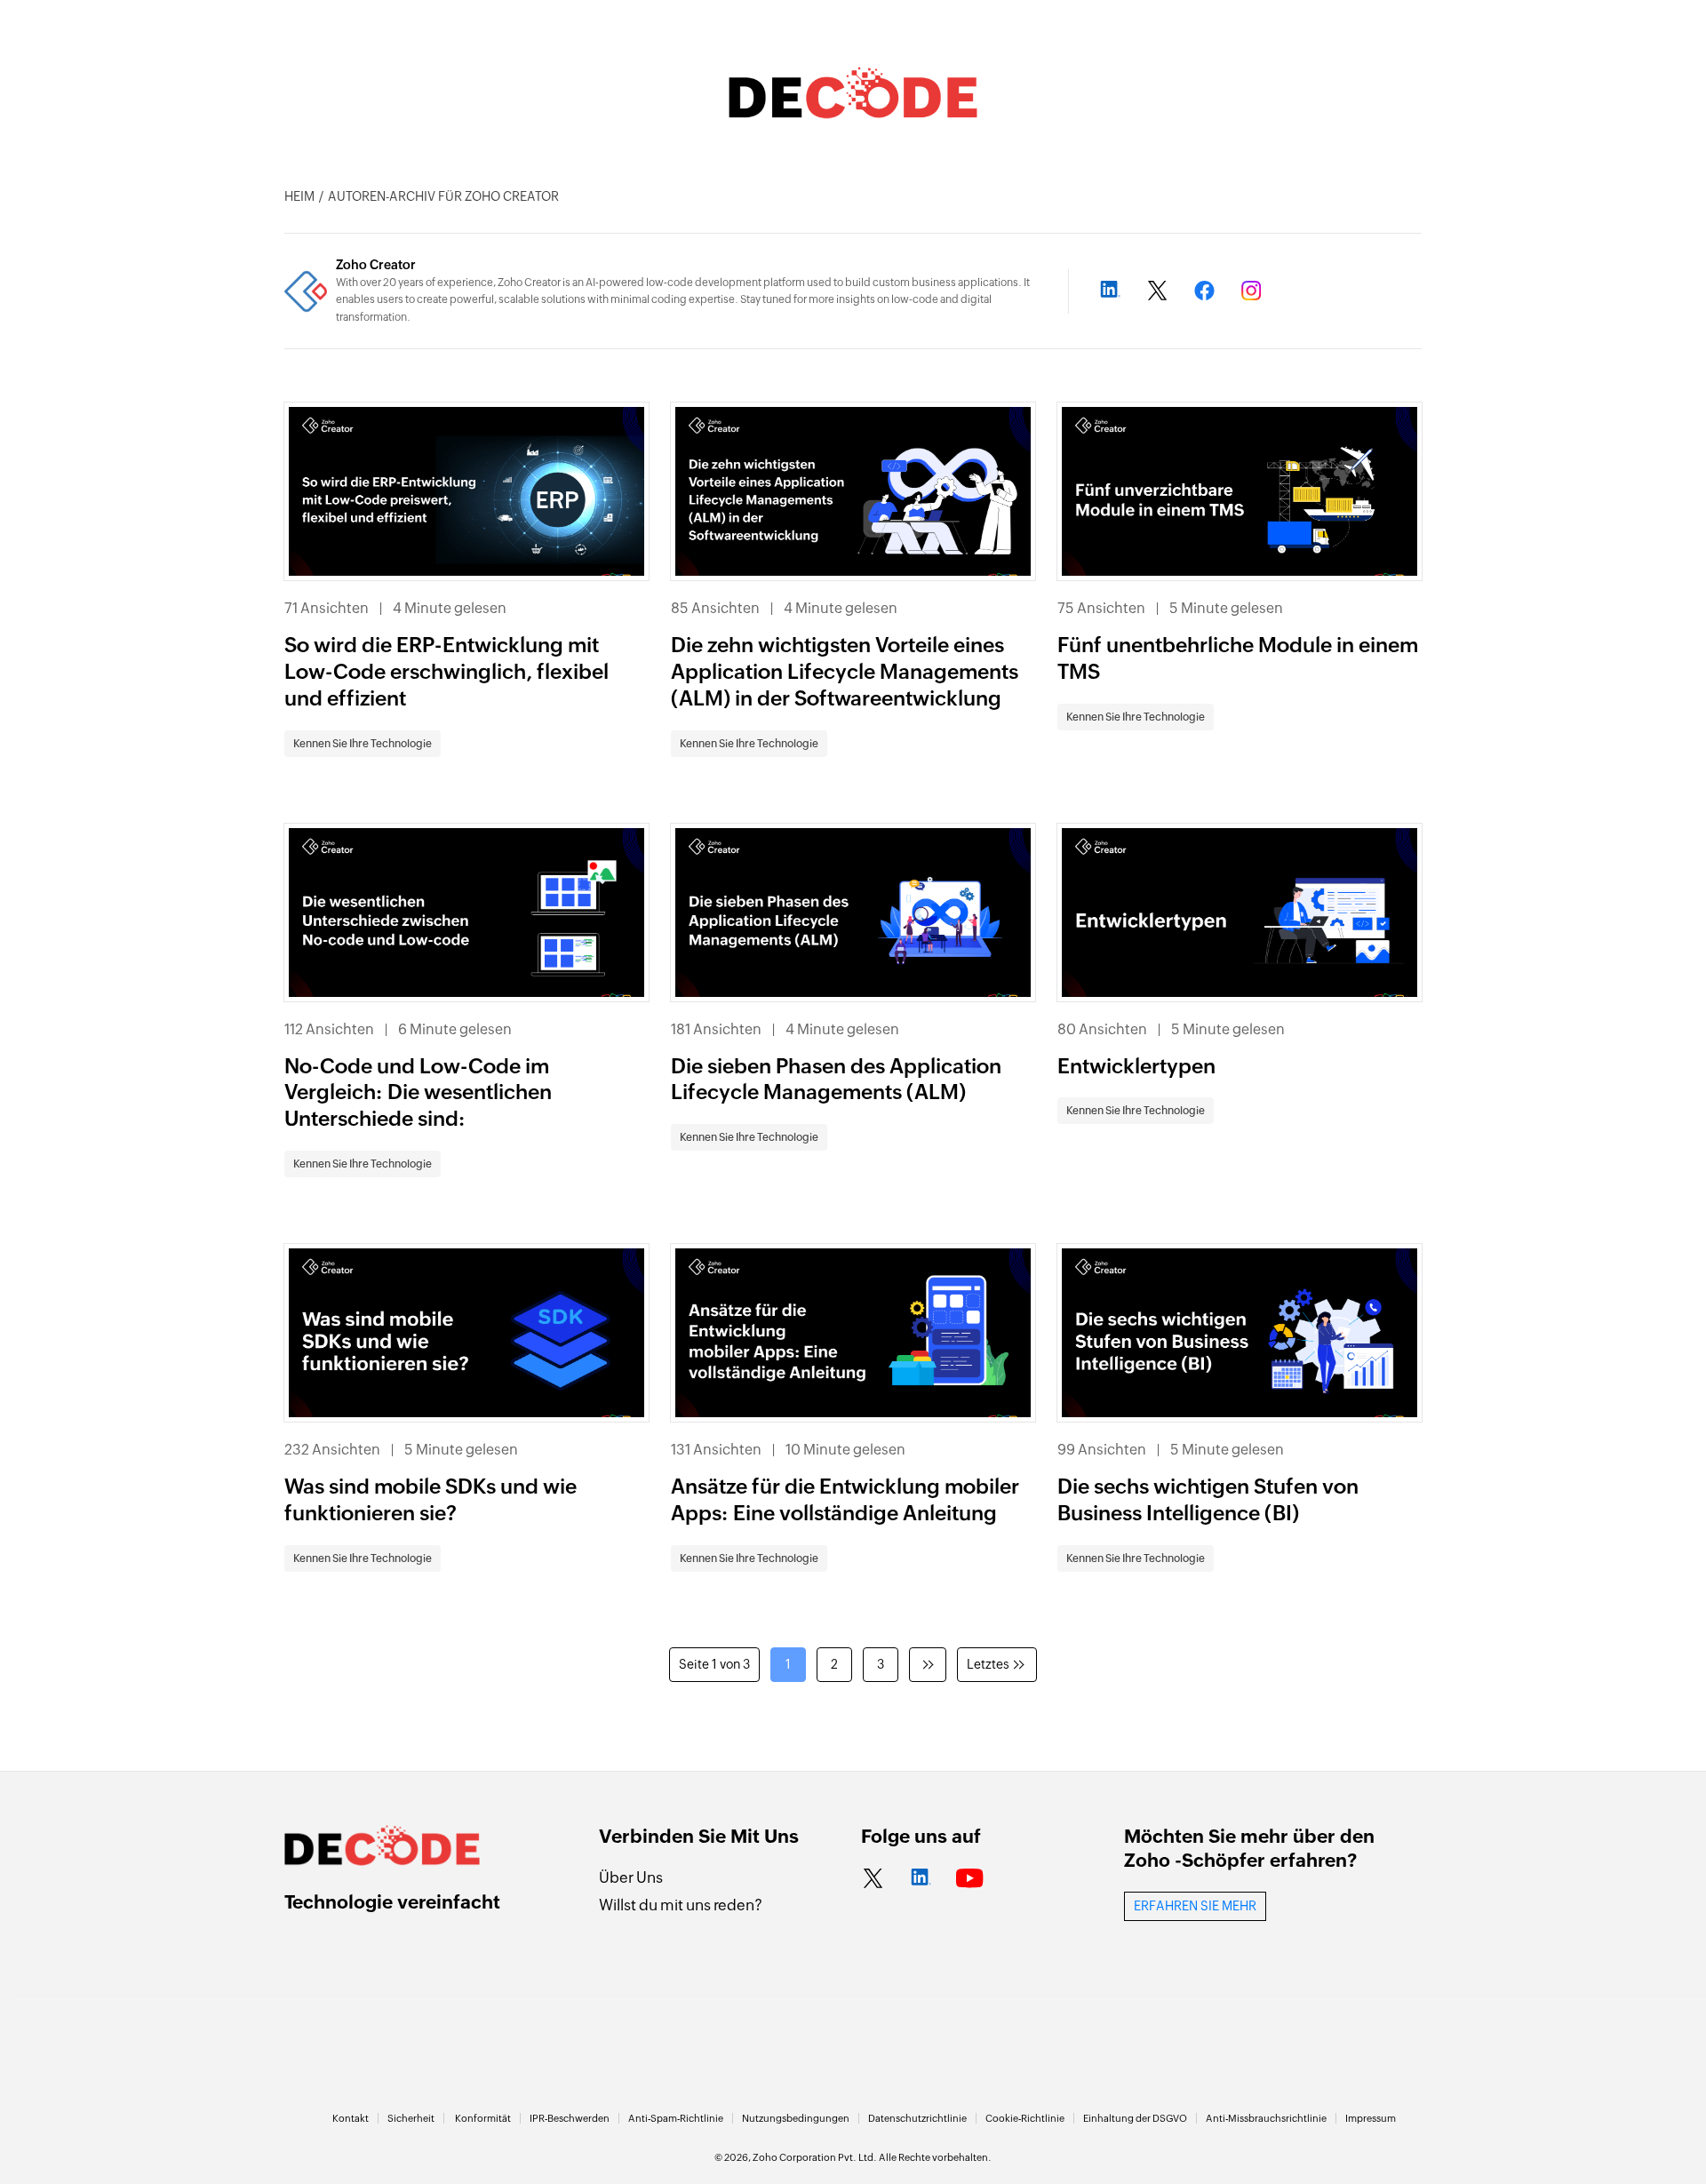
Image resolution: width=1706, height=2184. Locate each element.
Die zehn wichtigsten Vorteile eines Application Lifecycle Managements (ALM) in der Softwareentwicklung (845, 672)
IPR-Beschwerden (570, 2118)
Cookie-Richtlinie (1025, 2118)
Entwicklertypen (1136, 1066)
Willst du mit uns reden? (681, 1905)
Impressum (1371, 2118)
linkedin (921, 1879)
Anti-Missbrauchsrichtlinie (1266, 2118)
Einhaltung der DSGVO (1135, 2118)
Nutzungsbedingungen (796, 2118)
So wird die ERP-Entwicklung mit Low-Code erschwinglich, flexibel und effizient (446, 672)
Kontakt (351, 2118)
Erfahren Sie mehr (1195, 1906)
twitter (873, 1879)
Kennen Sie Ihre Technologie (363, 744)
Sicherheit (411, 2118)
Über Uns (631, 1877)
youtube (970, 1879)
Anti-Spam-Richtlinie (676, 2118)
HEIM (299, 196)
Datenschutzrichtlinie (917, 2118)
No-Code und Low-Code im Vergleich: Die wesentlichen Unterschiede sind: (418, 1093)
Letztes (988, 1664)
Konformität (483, 2118)
